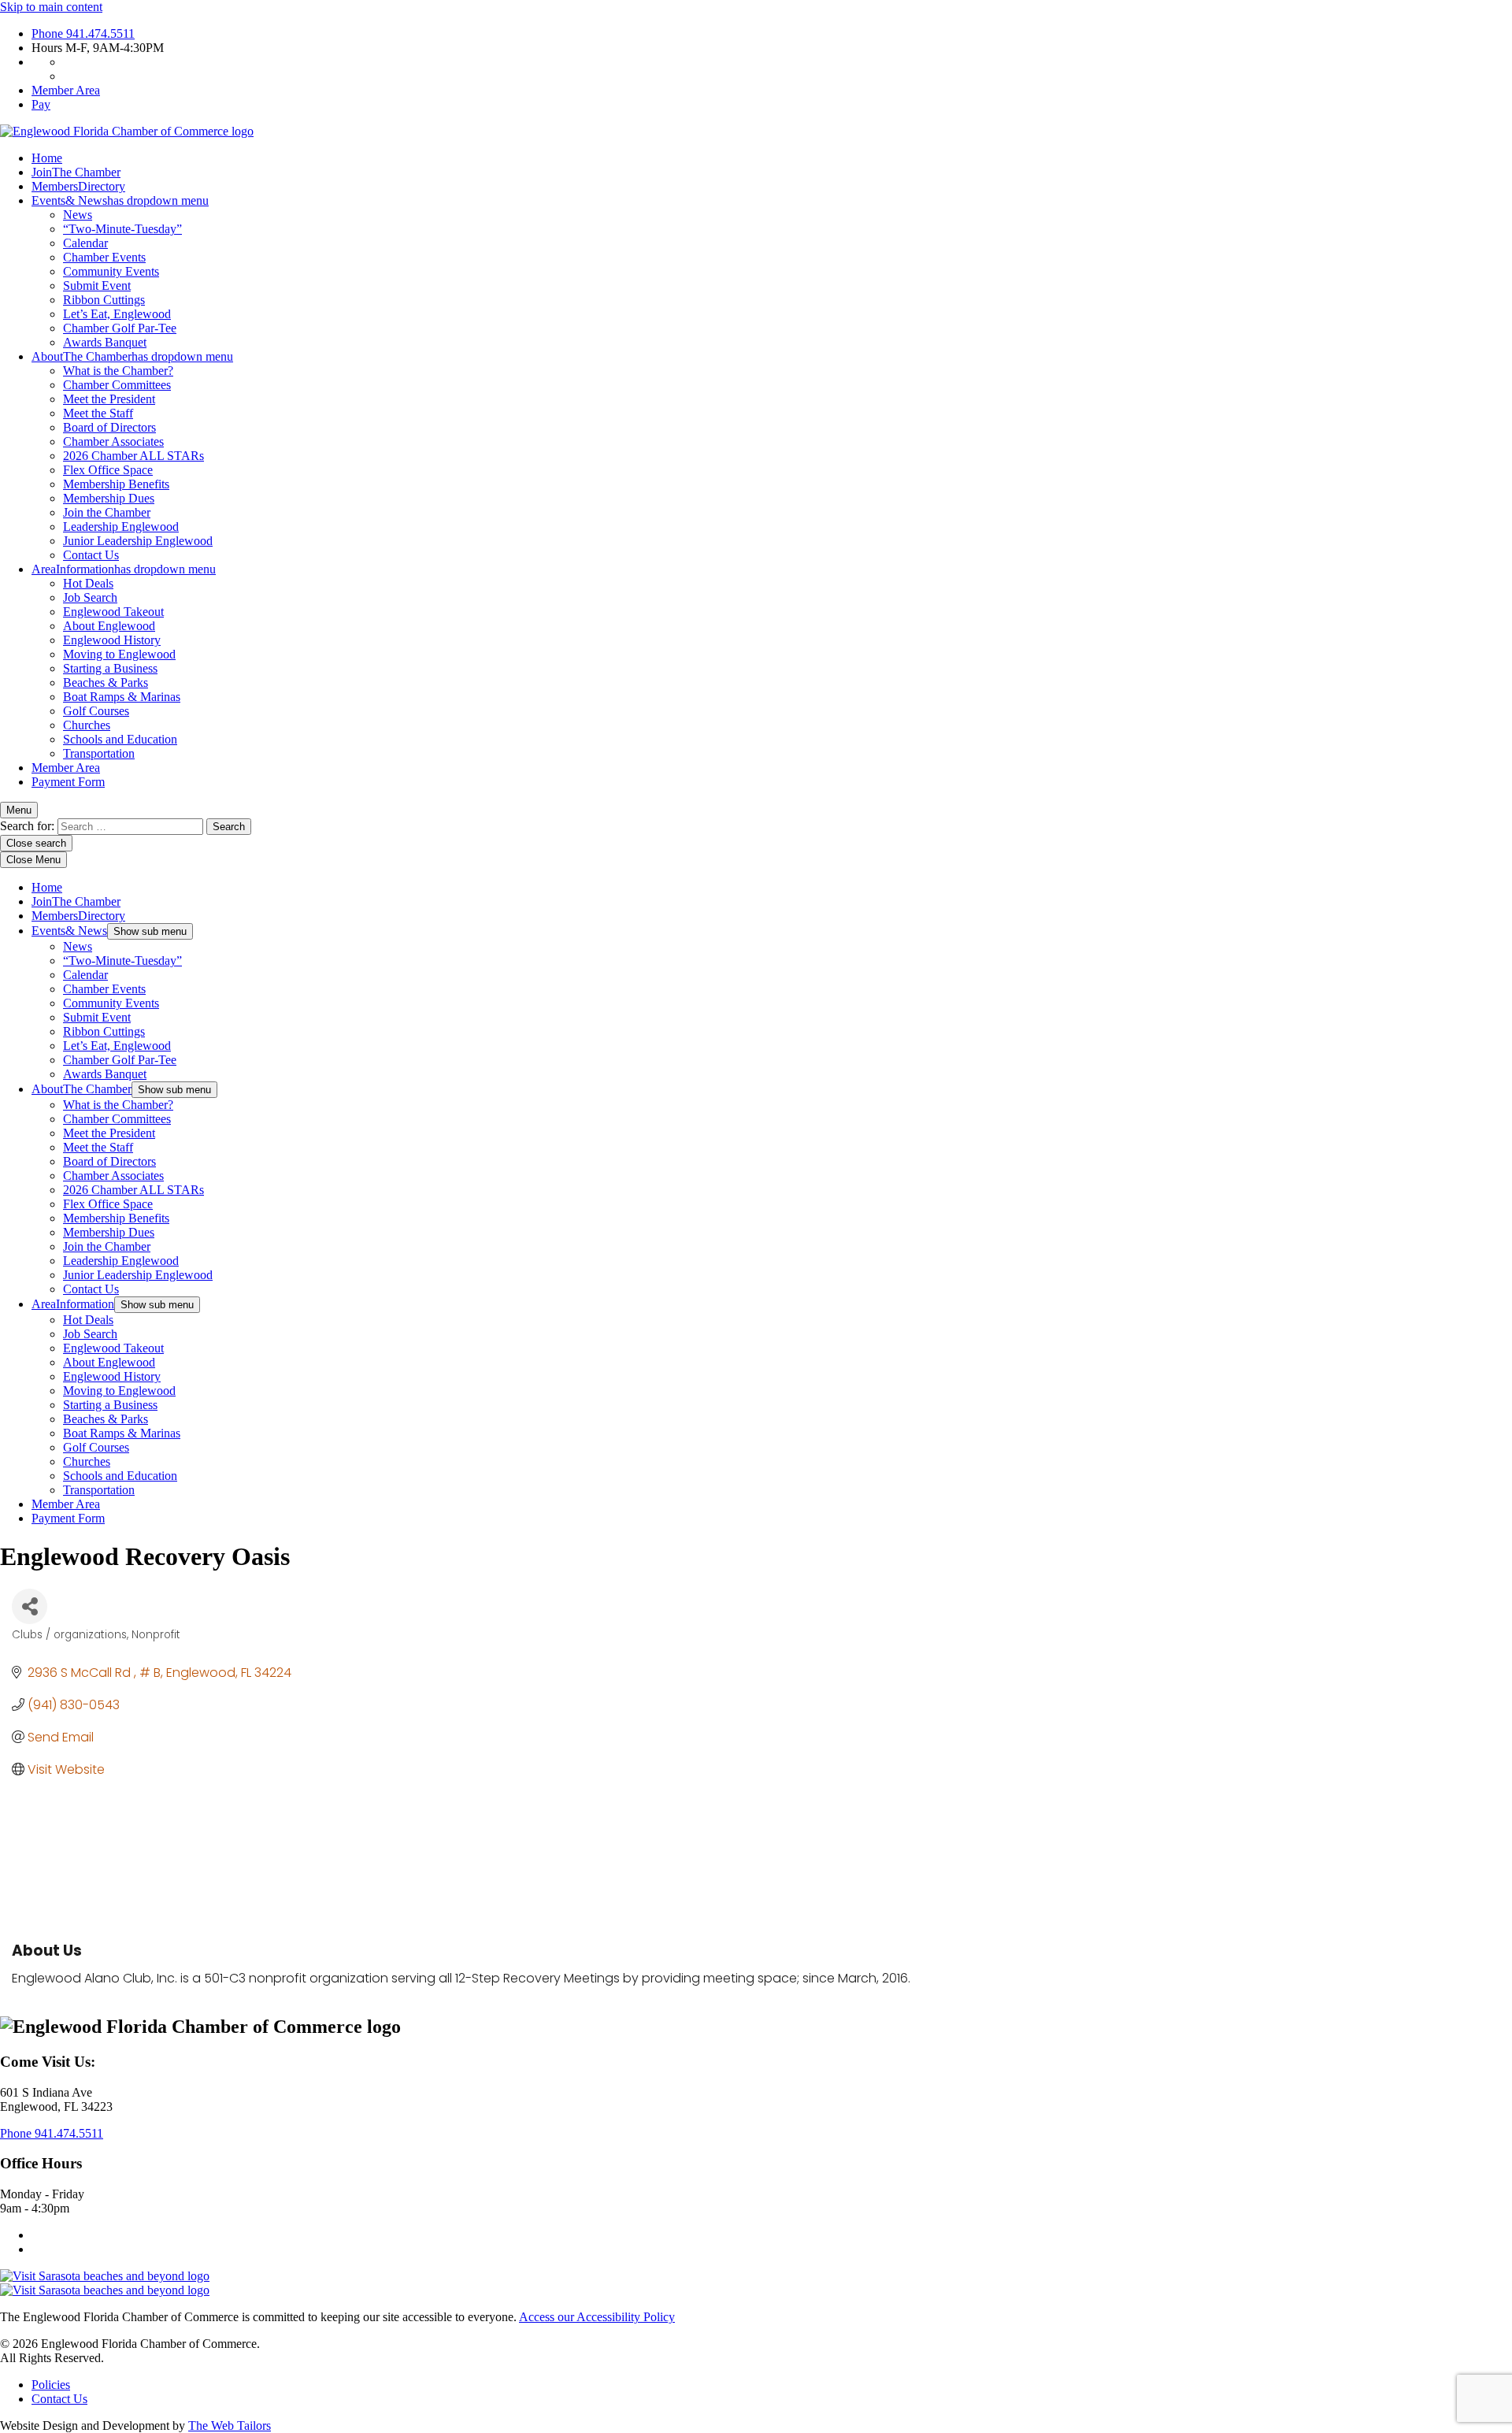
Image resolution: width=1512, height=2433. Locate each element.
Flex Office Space (108, 470)
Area (124, 569)
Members (78, 186)
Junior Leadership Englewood (138, 541)
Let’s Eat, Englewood (117, 314)
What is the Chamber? (118, 371)
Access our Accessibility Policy (597, 2317)
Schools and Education (120, 739)
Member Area (66, 90)
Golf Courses (96, 711)
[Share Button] (30, 1606)
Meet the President (109, 399)
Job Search (90, 597)
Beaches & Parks (106, 682)
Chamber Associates (113, 441)
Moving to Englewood (119, 654)
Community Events (111, 271)
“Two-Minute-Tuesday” (122, 229)
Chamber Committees (117, 385)
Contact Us (91, 555)
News (78, 215)
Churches (87, 725)
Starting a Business (110, 668)
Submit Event (97, 286)
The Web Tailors (230, 2426)
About (132, 356)
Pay (41, 104)
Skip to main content (51, 7)
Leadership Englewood (121, 527)
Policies (51, 2385)
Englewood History (112, 640)
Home (47, 158)
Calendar (85, 243)
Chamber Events (104, 257)
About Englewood (109, 626)
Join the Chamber (107, 512)
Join (76, 172)
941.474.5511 (83, 33)
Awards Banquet (105, 342)
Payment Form (68, 782)
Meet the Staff (98, 413)
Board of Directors (109, 427)
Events (120, 200)
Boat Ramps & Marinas (122, 697)
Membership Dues (109, 498)
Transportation (99, 753)
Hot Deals (88, 583)
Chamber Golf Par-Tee (120, 328)
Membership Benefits (116, 484)
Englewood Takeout (113, 612)
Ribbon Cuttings (104, 300)
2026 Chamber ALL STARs (133, 456)
